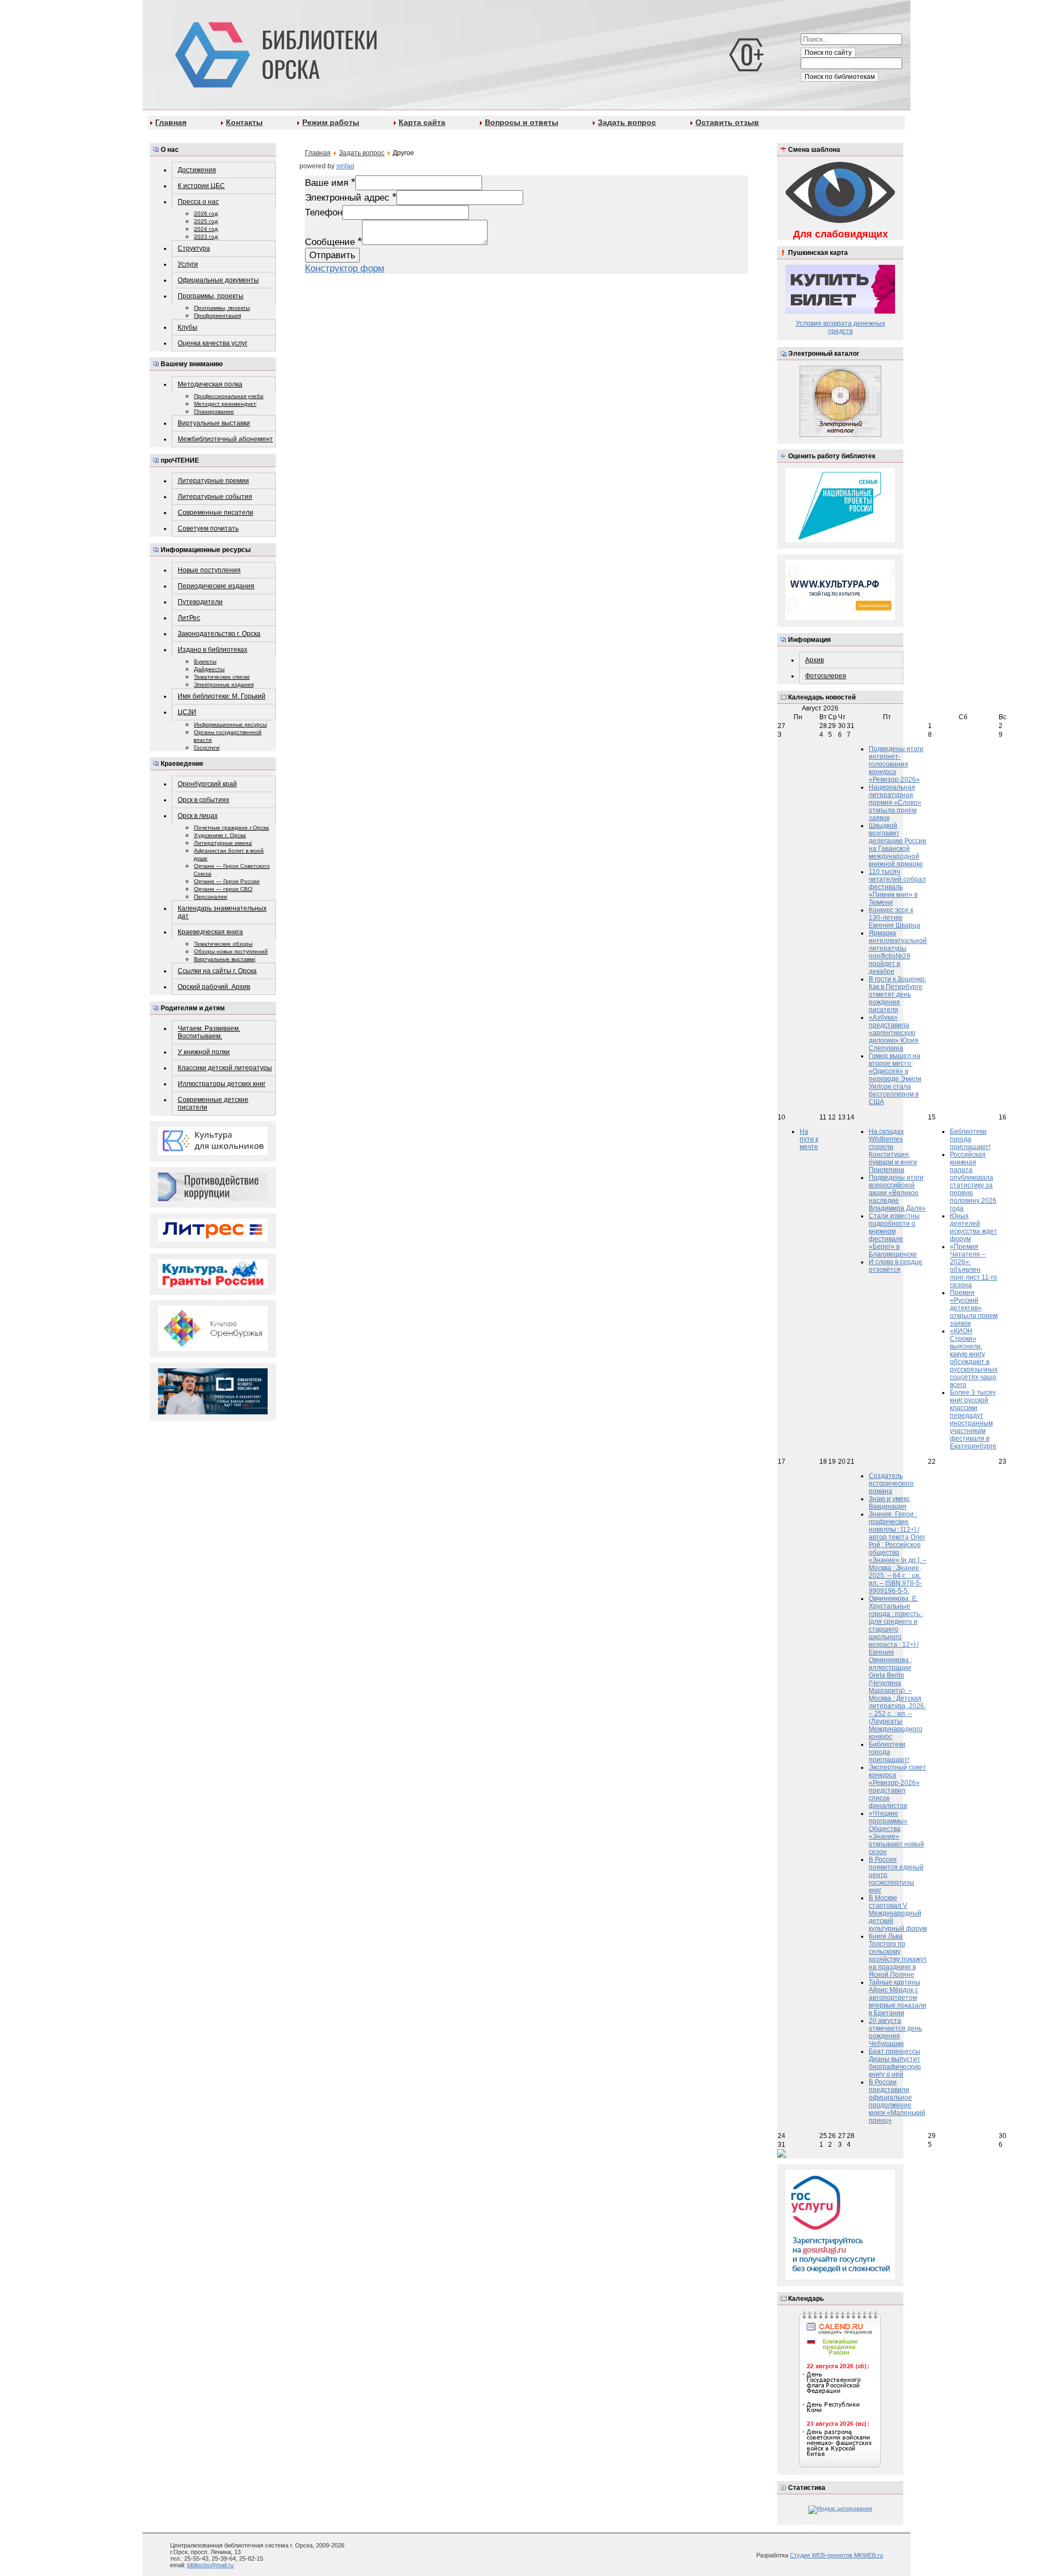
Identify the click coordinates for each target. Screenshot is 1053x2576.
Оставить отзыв (727, 122)
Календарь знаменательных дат (222, 912)
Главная (171, 122)
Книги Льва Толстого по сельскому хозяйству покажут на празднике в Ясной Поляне (898, 1955)
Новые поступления (209, 570)
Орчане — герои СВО (223, 889)
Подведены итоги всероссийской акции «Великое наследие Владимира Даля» (897, 1193)
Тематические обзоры (223, 944)
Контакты (244, 122)
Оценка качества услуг (213, 343)
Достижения (197, 170)
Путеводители (200, 602)
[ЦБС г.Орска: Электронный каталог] (840, 435)
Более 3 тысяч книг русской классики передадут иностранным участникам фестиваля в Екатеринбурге (973, 1419)
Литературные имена (223, 843)
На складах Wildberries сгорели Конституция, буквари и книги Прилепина (893, 1151)
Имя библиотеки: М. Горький (222, 696)
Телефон (324, 212)
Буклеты (205, 661)
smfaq (345, 166)
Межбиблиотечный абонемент (225, 439)
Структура (194, 248)
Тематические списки (222, 677)
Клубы (188, 327)
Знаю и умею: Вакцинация (890, 1503)
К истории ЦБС (201, 186)
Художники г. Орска (220, 835)
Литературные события (215, 497)
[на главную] (274, 53)
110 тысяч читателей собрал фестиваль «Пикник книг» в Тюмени (897, 887)
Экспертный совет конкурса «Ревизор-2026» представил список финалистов (898, 1787)
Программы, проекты (211, 296)
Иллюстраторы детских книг (222, 1084)
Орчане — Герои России (227, 881)
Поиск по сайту (828, 53)
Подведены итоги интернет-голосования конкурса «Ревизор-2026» (896, 764)
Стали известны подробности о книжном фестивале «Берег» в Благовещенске (894, 1235)
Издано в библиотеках (213, 650)
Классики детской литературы (225, 1068)
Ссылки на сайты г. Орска (217, 971)
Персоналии (211, 897)
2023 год (206, 237)
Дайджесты (209, 669)
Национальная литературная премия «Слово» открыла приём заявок (895, 803)
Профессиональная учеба (229, 396)
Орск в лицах (198, 816)
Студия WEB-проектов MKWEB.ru (836, 2555)
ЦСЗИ (187, 712)
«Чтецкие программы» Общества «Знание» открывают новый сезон (896, 1833)
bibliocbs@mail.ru (210, 2565)
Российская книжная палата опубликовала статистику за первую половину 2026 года (973, 1181)
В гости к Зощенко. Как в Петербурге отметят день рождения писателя (898, 994)
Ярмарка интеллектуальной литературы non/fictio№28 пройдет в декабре (898, 952)
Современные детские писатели (213, 1104)
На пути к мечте (809, 1139)
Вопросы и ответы (522, 122)
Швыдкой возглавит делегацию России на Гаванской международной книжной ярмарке (898, 845)
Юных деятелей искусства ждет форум (973, 1227)
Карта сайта (422, 122)
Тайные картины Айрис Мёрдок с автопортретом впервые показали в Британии (898, 1998)
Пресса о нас (198, 202)
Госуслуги (207, 747)
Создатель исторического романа (891, 1483)
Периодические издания (216, 586)
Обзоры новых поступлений (231, 951)
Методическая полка (210, 384)
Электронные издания (224, 684)
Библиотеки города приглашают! (970, 1139)
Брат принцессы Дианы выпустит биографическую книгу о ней (895, 2063)
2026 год (206, 214)
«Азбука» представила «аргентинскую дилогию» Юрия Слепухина (894, 1033)
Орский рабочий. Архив (214, 987)
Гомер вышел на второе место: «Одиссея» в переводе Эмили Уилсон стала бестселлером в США (895, 1079)
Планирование (214, 411)
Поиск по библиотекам (840, 77)
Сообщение (333, 242)
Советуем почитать (208, 528)
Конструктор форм (345, 268)
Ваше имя (330, 183)
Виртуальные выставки (214, 423)
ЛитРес (189, 618)
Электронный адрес (351, 197)
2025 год (206, 221)
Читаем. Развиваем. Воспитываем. (209, 1032)
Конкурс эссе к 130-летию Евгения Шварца (895, 918)
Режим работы (331, 122)
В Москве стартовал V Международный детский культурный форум (898, 1913)
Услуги (188, 264)
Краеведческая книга (210, 932)
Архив (814, 660)
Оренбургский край (207, 784)
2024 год (206, 229)
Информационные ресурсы (230, 724)
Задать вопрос (627, 122)
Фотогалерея (826, 676)
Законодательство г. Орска (219, 634)
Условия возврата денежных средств (840, 327)
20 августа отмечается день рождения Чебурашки (895, 2032)
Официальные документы (218, 280)
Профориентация (217, 315)
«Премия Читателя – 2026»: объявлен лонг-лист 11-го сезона (973, 1266)
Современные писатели (216, 513)
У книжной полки (204, 1052)
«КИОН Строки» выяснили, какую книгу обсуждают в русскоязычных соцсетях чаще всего (974, 1358)
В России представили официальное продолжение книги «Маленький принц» (897, 2101)
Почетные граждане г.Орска (231, 828)
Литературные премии (213, 481)
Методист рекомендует (225, 404)
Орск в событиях (203, 800)
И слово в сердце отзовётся (896, 1266)
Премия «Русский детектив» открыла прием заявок (974, 1308)
